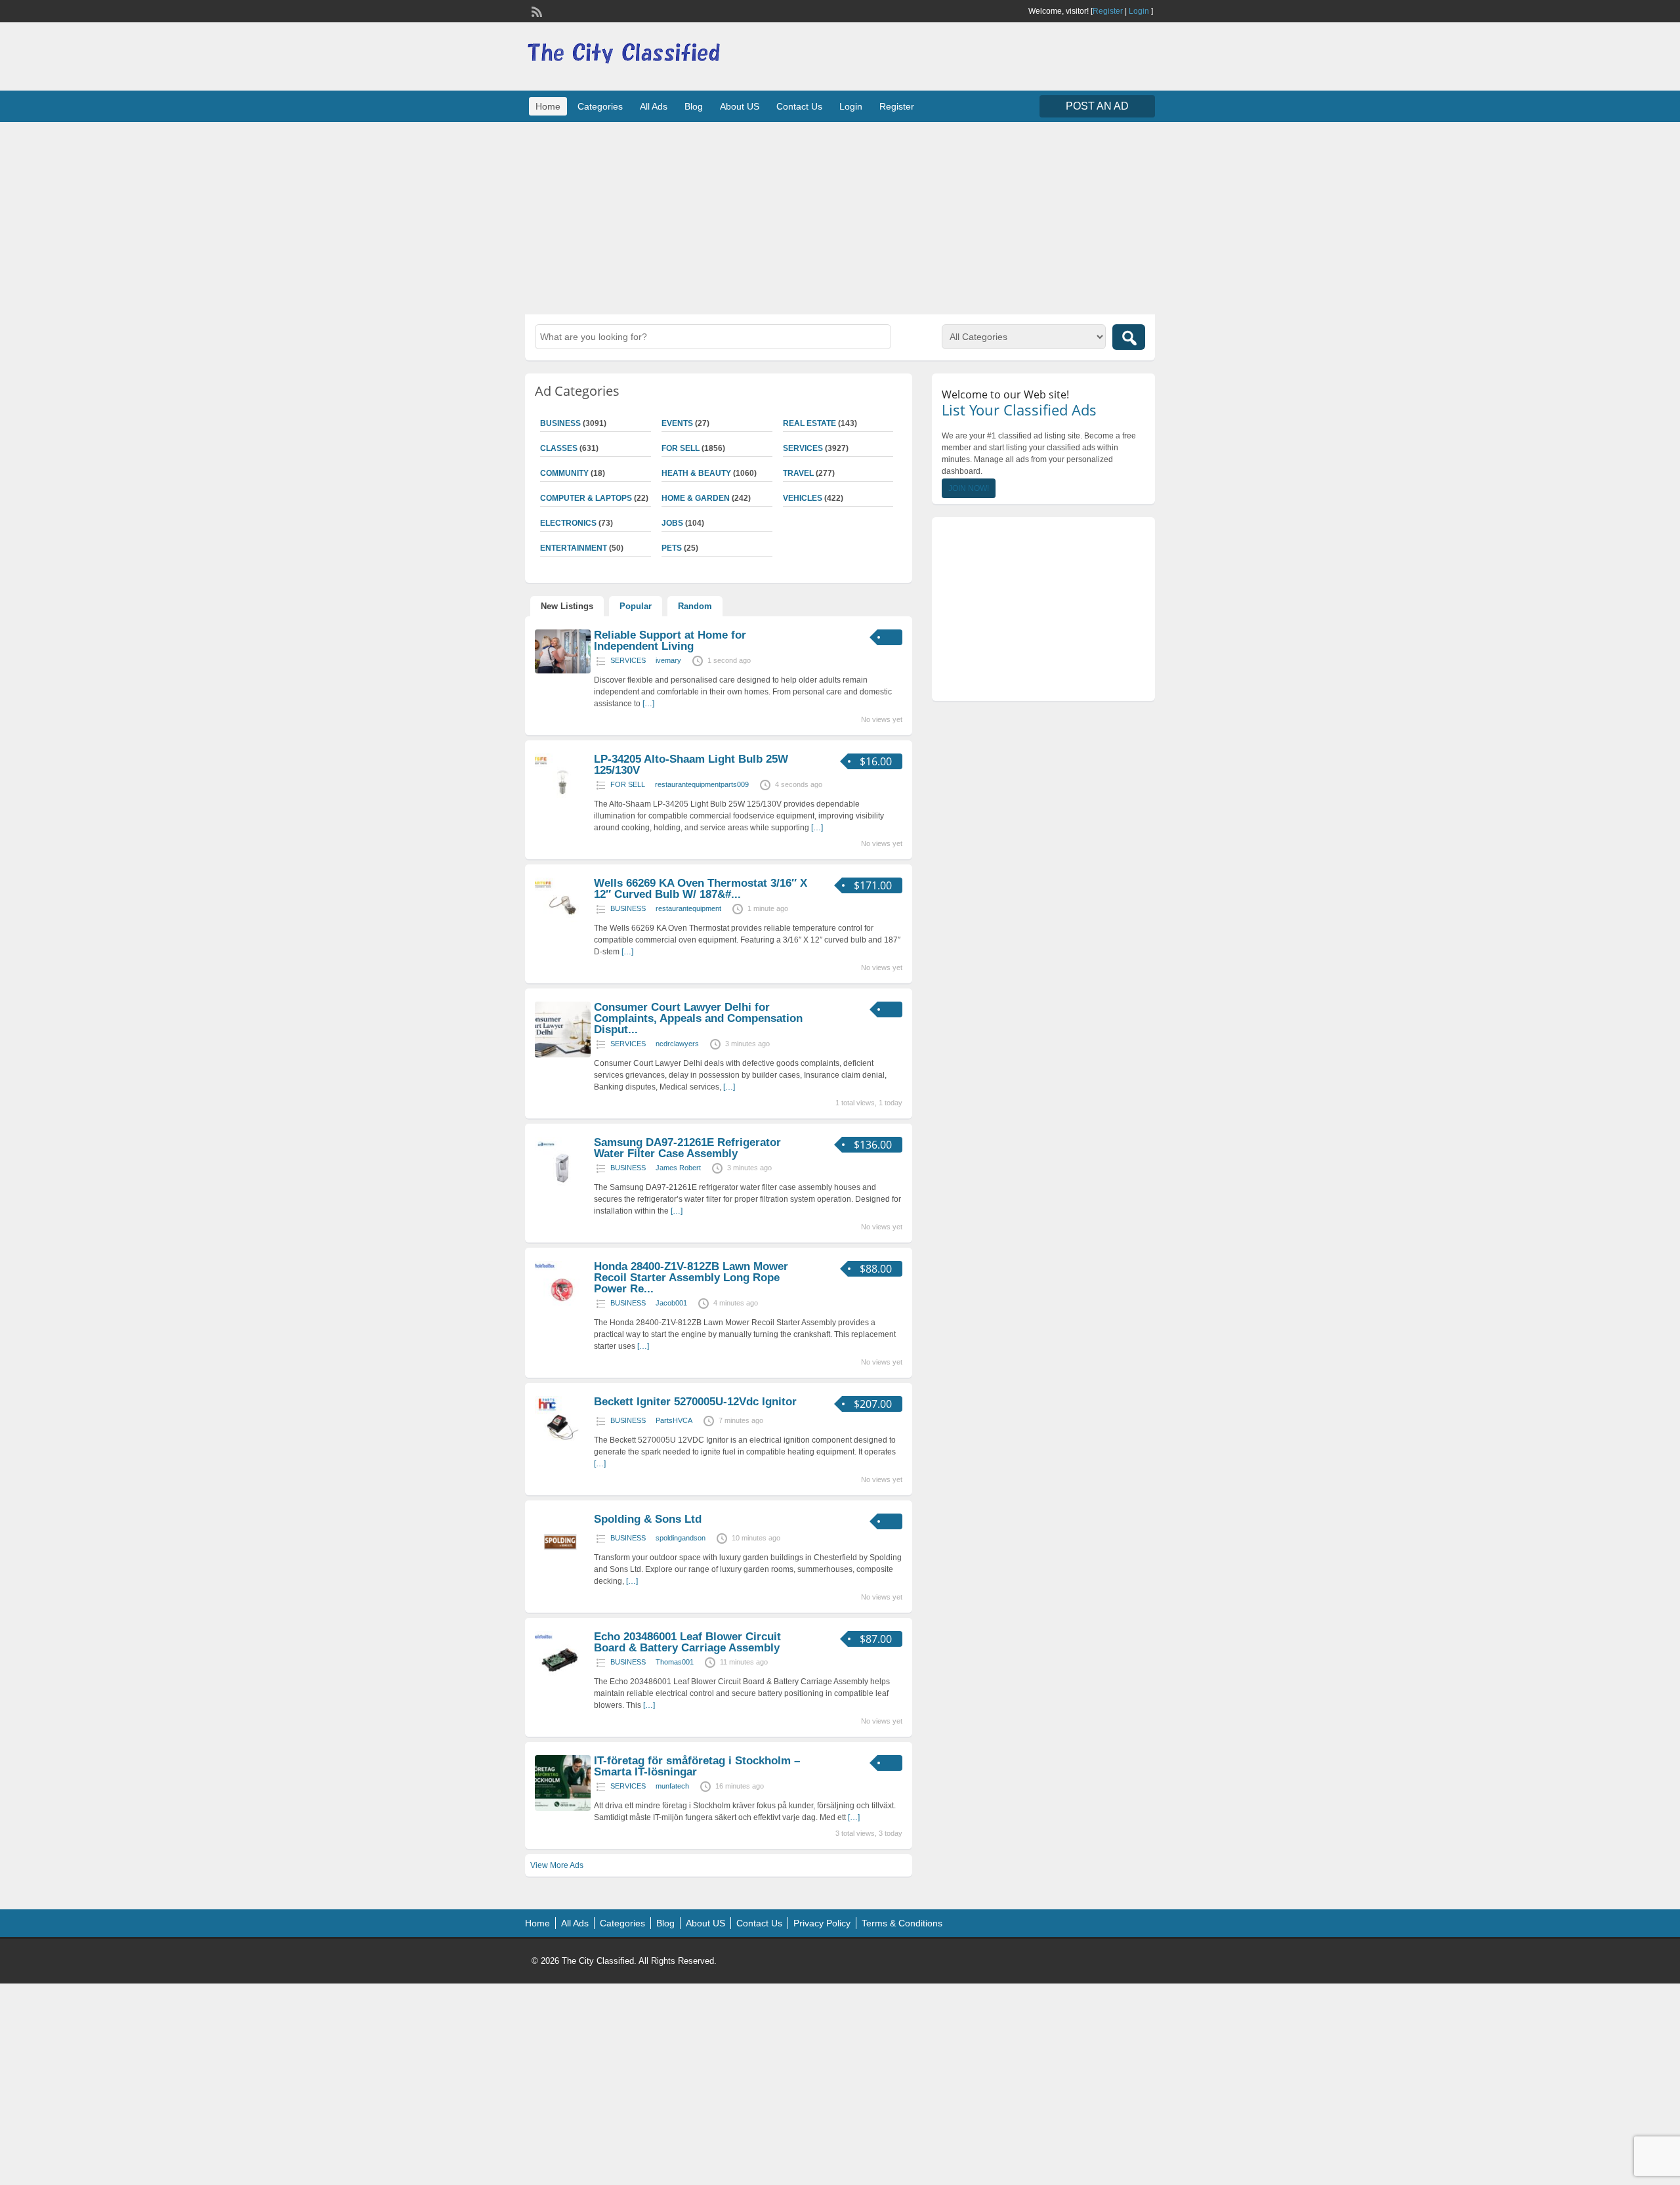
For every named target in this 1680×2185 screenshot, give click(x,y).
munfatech (672, 1786)
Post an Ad (1097, 106)
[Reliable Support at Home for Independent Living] (563, 671)
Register (1108, 11)
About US (740, 106)
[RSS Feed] (535, 11)
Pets (672, 548)
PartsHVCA (674, 1420)
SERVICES (803, 448)
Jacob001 (671, 1303)
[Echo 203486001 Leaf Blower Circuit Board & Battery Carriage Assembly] (563, 1684)
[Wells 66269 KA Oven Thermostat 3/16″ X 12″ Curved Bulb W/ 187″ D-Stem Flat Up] (563, 931)
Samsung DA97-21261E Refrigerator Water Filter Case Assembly (687, 1148)
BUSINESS (560, 423)
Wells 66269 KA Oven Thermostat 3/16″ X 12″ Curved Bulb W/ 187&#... (701, 889)
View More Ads (557, 1865)
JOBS (672, 523)
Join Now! (969, 488)
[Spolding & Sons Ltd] (563, 1567)
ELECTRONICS (568, 523)
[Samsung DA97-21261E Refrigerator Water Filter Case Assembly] (563, 1190)
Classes (559, 448)
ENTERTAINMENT (574, 548)
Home (548, 106)
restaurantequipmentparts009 (702, 784)
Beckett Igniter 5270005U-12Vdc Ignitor (695, 1402)
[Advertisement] (840, 217)
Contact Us (799, 106)
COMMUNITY (564, 473)
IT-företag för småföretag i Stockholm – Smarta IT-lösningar (697, 1766)
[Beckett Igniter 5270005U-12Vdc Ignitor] (563, 1449)
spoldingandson (681, 1538)
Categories (600, 106)
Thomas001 (675, 1662)
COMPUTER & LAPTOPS (586, 498)
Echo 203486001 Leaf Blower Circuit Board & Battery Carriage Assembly (687, 1642)
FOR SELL (681, 448)
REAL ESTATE (809, 423)
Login (1139, 11)
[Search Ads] (1129, 337)
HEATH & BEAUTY (696, 473)
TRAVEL (798, 473)
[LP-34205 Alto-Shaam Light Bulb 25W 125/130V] (563, 807)
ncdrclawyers (677, 1044)
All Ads (654, 106)
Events (677, 423)
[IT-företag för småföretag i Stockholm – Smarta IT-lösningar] (563, 1808)
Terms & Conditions (902, 1923)
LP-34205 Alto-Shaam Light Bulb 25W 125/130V (691, 765)
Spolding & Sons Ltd (648, 1519)
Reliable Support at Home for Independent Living (670, 641)
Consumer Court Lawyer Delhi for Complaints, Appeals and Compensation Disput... (698, 1018)
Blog (694, 106)
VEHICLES (803, 498)
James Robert (678, 1168)
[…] (648, 704)
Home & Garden (696, 498)
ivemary (668, 660)
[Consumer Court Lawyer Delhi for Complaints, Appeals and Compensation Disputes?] (563, 1055)
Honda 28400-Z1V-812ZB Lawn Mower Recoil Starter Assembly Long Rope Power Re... (691, 1278)
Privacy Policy (822, 1923)
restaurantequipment (688, 908)
